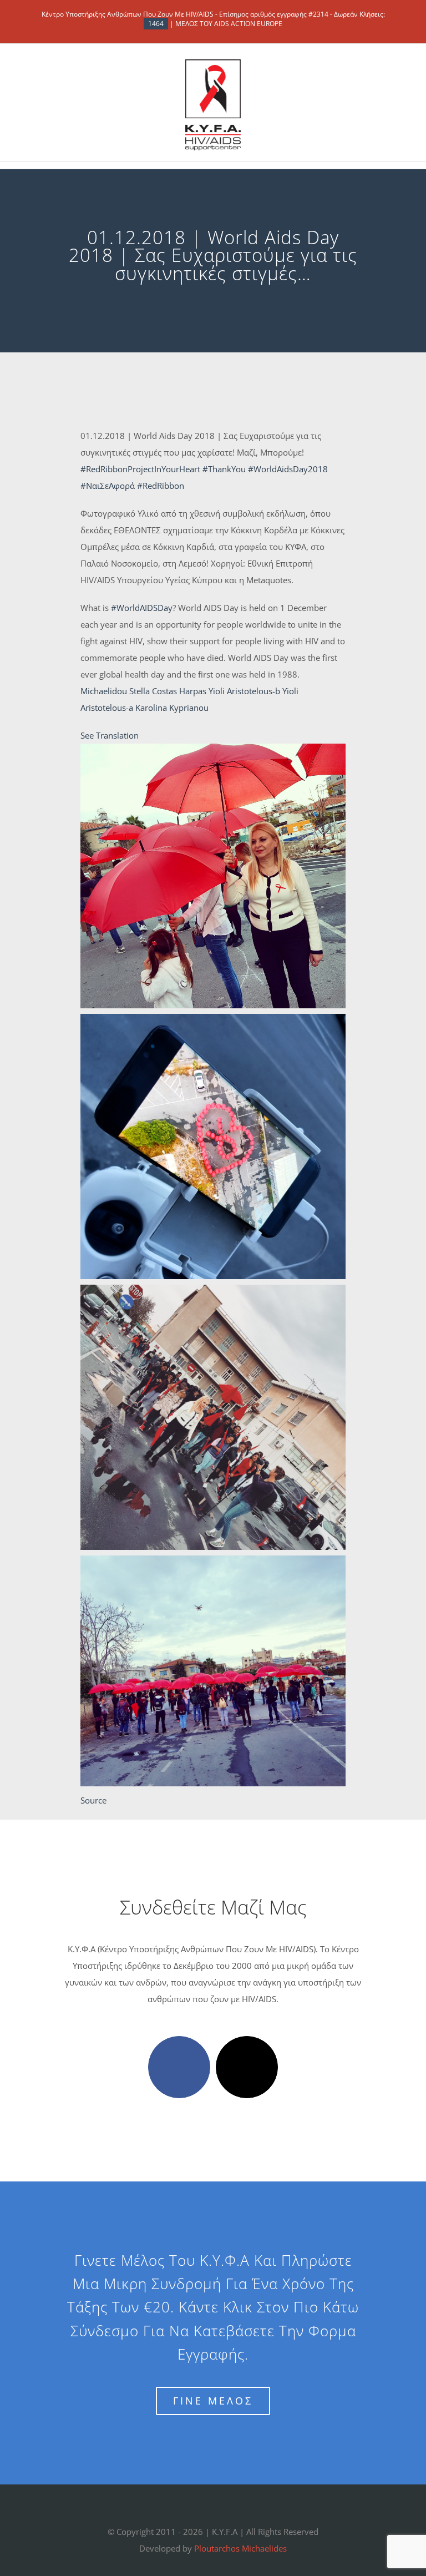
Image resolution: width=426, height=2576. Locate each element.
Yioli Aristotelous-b (244, 691)
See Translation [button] (110, 735)
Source (93, 1800)
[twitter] (247, 2067)
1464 (156, 24)
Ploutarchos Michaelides (240, 2548)
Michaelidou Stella (115, 691)
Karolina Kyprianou (172, 708)
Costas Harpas (179, 691)
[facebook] (179, 2067)
